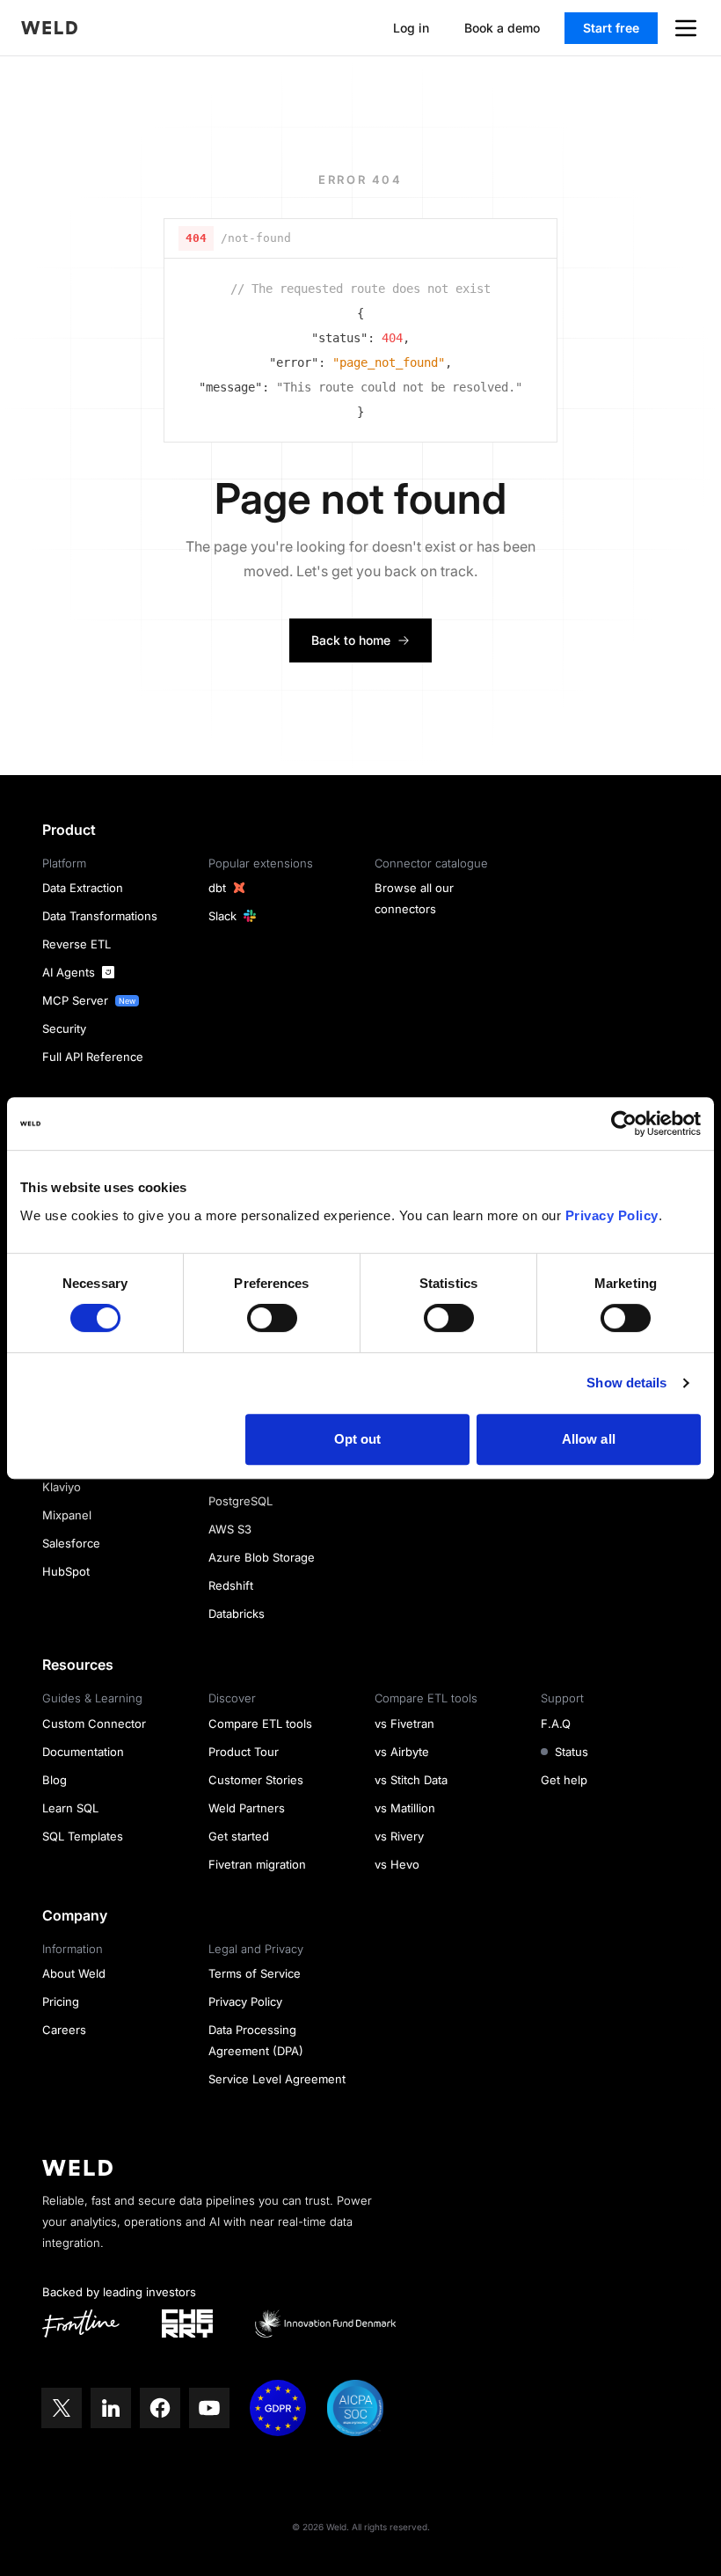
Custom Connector (94, 1723)
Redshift (231, 1585)
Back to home (351, 640)
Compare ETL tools (260, 1723)
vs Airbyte (402, 1752)
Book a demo (502, 28)
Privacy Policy (612, 1215)
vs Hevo (397, 1864)
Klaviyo (62, 1487)
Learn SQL (70, 1808)
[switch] (272, 1318)
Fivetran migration (257, 1864)
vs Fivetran (404, 1723)
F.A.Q (556, 1723)
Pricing (61, 2002)
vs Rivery (399, 1836)
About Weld (74, 1973)
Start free (611, 28)
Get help (564, 1780)
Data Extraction (83, 888)
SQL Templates (83, 1836)
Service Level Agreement (277, 2079)
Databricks (237, 1614)
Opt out (358, 1439)
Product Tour (244, 1752)
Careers (64, 2030)
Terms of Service (255, 1973)
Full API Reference (93, 1057)
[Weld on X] (62, 2408)
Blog (55, 1780)
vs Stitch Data (411, 1780)
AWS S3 (230, 1529)
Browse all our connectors (414, 898)
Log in (411, 28)
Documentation (83, 1752)
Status (572, 1752)
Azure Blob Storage (262, 1557)
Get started (239, 1836)
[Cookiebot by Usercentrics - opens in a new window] (624, 1123)
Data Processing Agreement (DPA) (256, 2040)
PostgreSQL (240, 1501)
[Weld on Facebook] (160, 2408)
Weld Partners (247, 1808)
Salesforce (71, 1543)
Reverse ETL (76, 944)
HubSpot (66, 1571)
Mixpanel (67, 1515)
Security (64, 1028)
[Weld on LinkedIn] (111, 2408)
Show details (626, 1383)
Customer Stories (256, 1780)
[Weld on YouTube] (209, 2408)
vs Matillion (405, 1808)
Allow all (589, 1439)
